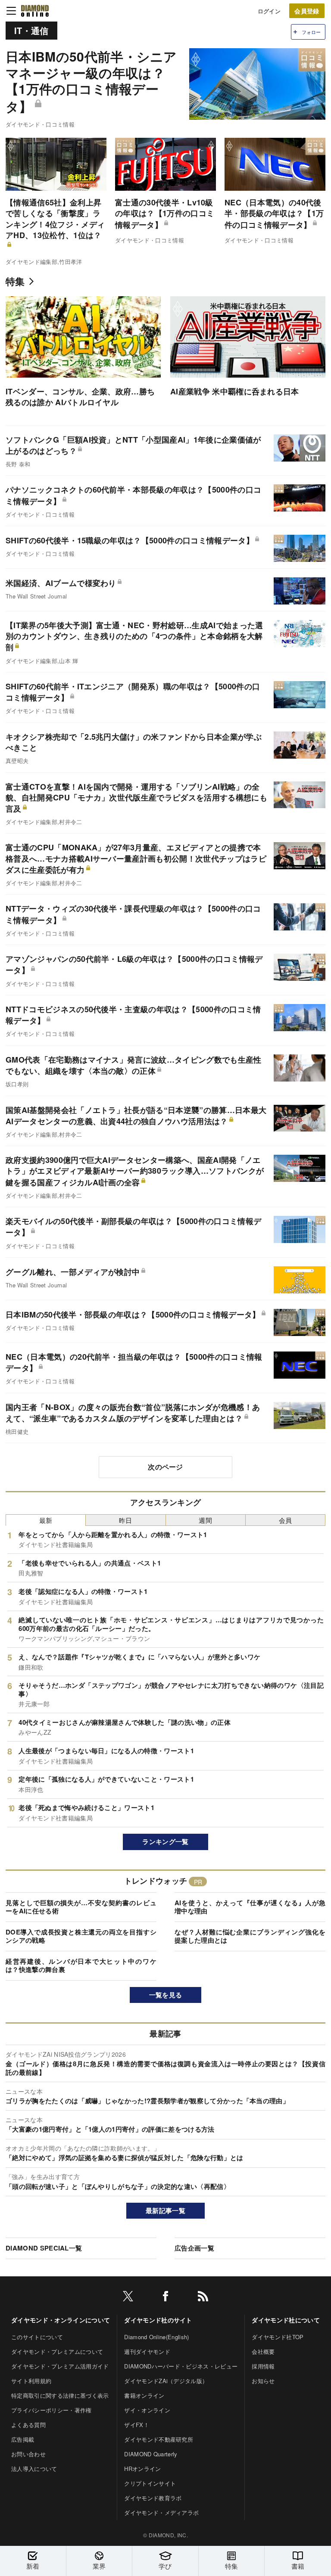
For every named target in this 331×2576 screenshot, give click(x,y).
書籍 (298, 2566)
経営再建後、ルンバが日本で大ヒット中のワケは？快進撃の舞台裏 (81, 1965)
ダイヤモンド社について (286, 2320)
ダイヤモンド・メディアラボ (161, 2512)
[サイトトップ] (35, 11)
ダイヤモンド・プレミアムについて (57, 2351)
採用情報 (263, 2366)
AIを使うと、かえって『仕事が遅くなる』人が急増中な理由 (250, 1907)
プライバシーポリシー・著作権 (51, 2410)
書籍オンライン (144, 2395)
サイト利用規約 (31, 2381)
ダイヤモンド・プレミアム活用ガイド (60, 2366)
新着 (33, 2566)
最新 (46, 1520)
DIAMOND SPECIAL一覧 (44, 2248)
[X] (128, 2298)
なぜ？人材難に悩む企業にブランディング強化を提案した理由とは (250, 1936)
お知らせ (263, 2381)
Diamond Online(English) (156, 2337)
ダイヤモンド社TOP (278, 2337)
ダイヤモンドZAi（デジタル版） (166, 2381)
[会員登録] (307, 11)
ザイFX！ (137, 2425)
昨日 (126, 1520)
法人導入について (34, 2469)
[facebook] (165, 2298)
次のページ (165, 1467)
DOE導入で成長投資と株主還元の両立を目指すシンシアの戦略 (81, 1936)
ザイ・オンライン (147, 2410)
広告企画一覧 (194, 2248)
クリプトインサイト (150, 2483)
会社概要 (263, 2351)
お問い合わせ (28, 2454)
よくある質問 (28, 2425)
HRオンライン (142, 2469)
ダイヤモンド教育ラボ (153, 2498)
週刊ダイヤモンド (147, 2351)
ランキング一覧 (165, 1841)
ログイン (269, 11)
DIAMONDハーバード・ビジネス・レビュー (181, 2366)
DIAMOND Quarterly (151, 2454)
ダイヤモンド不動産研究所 (159, 2439)
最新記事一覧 (165, 2210)
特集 (15, 281)
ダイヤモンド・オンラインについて (61, 2320)
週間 (205, 1520)
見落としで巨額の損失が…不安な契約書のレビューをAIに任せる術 (81, 1907)
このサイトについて (37, 2337)
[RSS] (203, 2298)
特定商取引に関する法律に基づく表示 (60, 2395)
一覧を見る (166, 1995)
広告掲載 (23, 2439)
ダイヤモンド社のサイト (158, 2320)
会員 (286, 1520)
